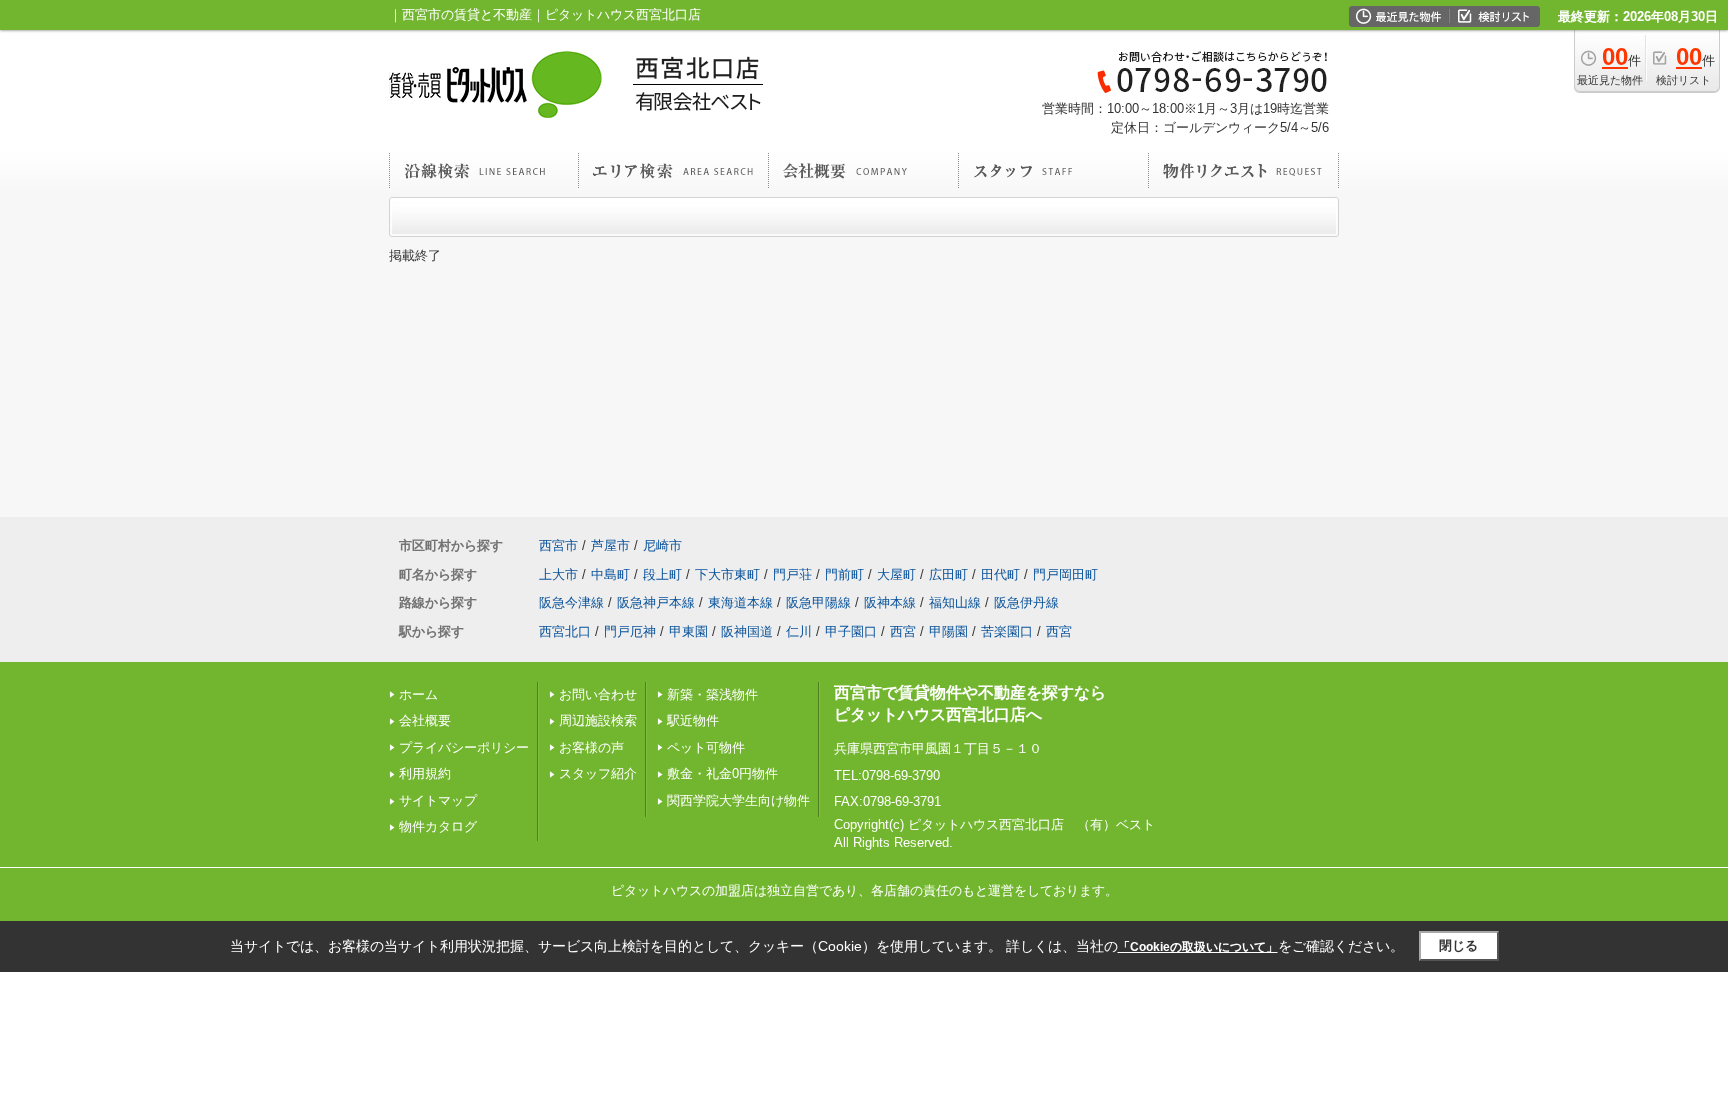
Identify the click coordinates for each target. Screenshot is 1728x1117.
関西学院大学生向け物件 (738, 800)
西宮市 (558, 545)
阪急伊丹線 (1026, 602)
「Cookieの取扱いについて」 (1198, 947)
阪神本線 (890, 602)
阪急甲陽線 (818, 602)
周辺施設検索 (598, 720)
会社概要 (425, 720)
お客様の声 (591, 747)
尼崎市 (662, 545)
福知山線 (955, 602)
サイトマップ (438, 800)
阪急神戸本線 (656, 602)
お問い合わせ (598, 694)
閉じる (1458, 945)
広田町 (948, 574)
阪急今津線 (571, 602)
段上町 (662, 574)
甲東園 (688, 631)
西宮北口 (565, 631)
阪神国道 (747, 631)
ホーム (418, 694)
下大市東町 (727, 574)
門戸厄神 (630, 631)
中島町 (610, 574)
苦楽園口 (1007, 631)
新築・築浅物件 (712, 694)
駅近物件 (693, 720)
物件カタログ (438, 826)
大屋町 (896, 574)
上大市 (558, 574)
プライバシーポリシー (464, 747)
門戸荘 (792, 574)
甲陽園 (948, 631)
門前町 (844, 574)
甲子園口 (851, 631)
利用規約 (425, 773)
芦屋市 (610, 545)
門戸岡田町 (1065, 574)
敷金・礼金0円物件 (722, 773)
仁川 (799, 631)
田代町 (1000, 574)
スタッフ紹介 (598, 773)
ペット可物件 (706, 747)
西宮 (903, 631)
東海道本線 (740, 602)
